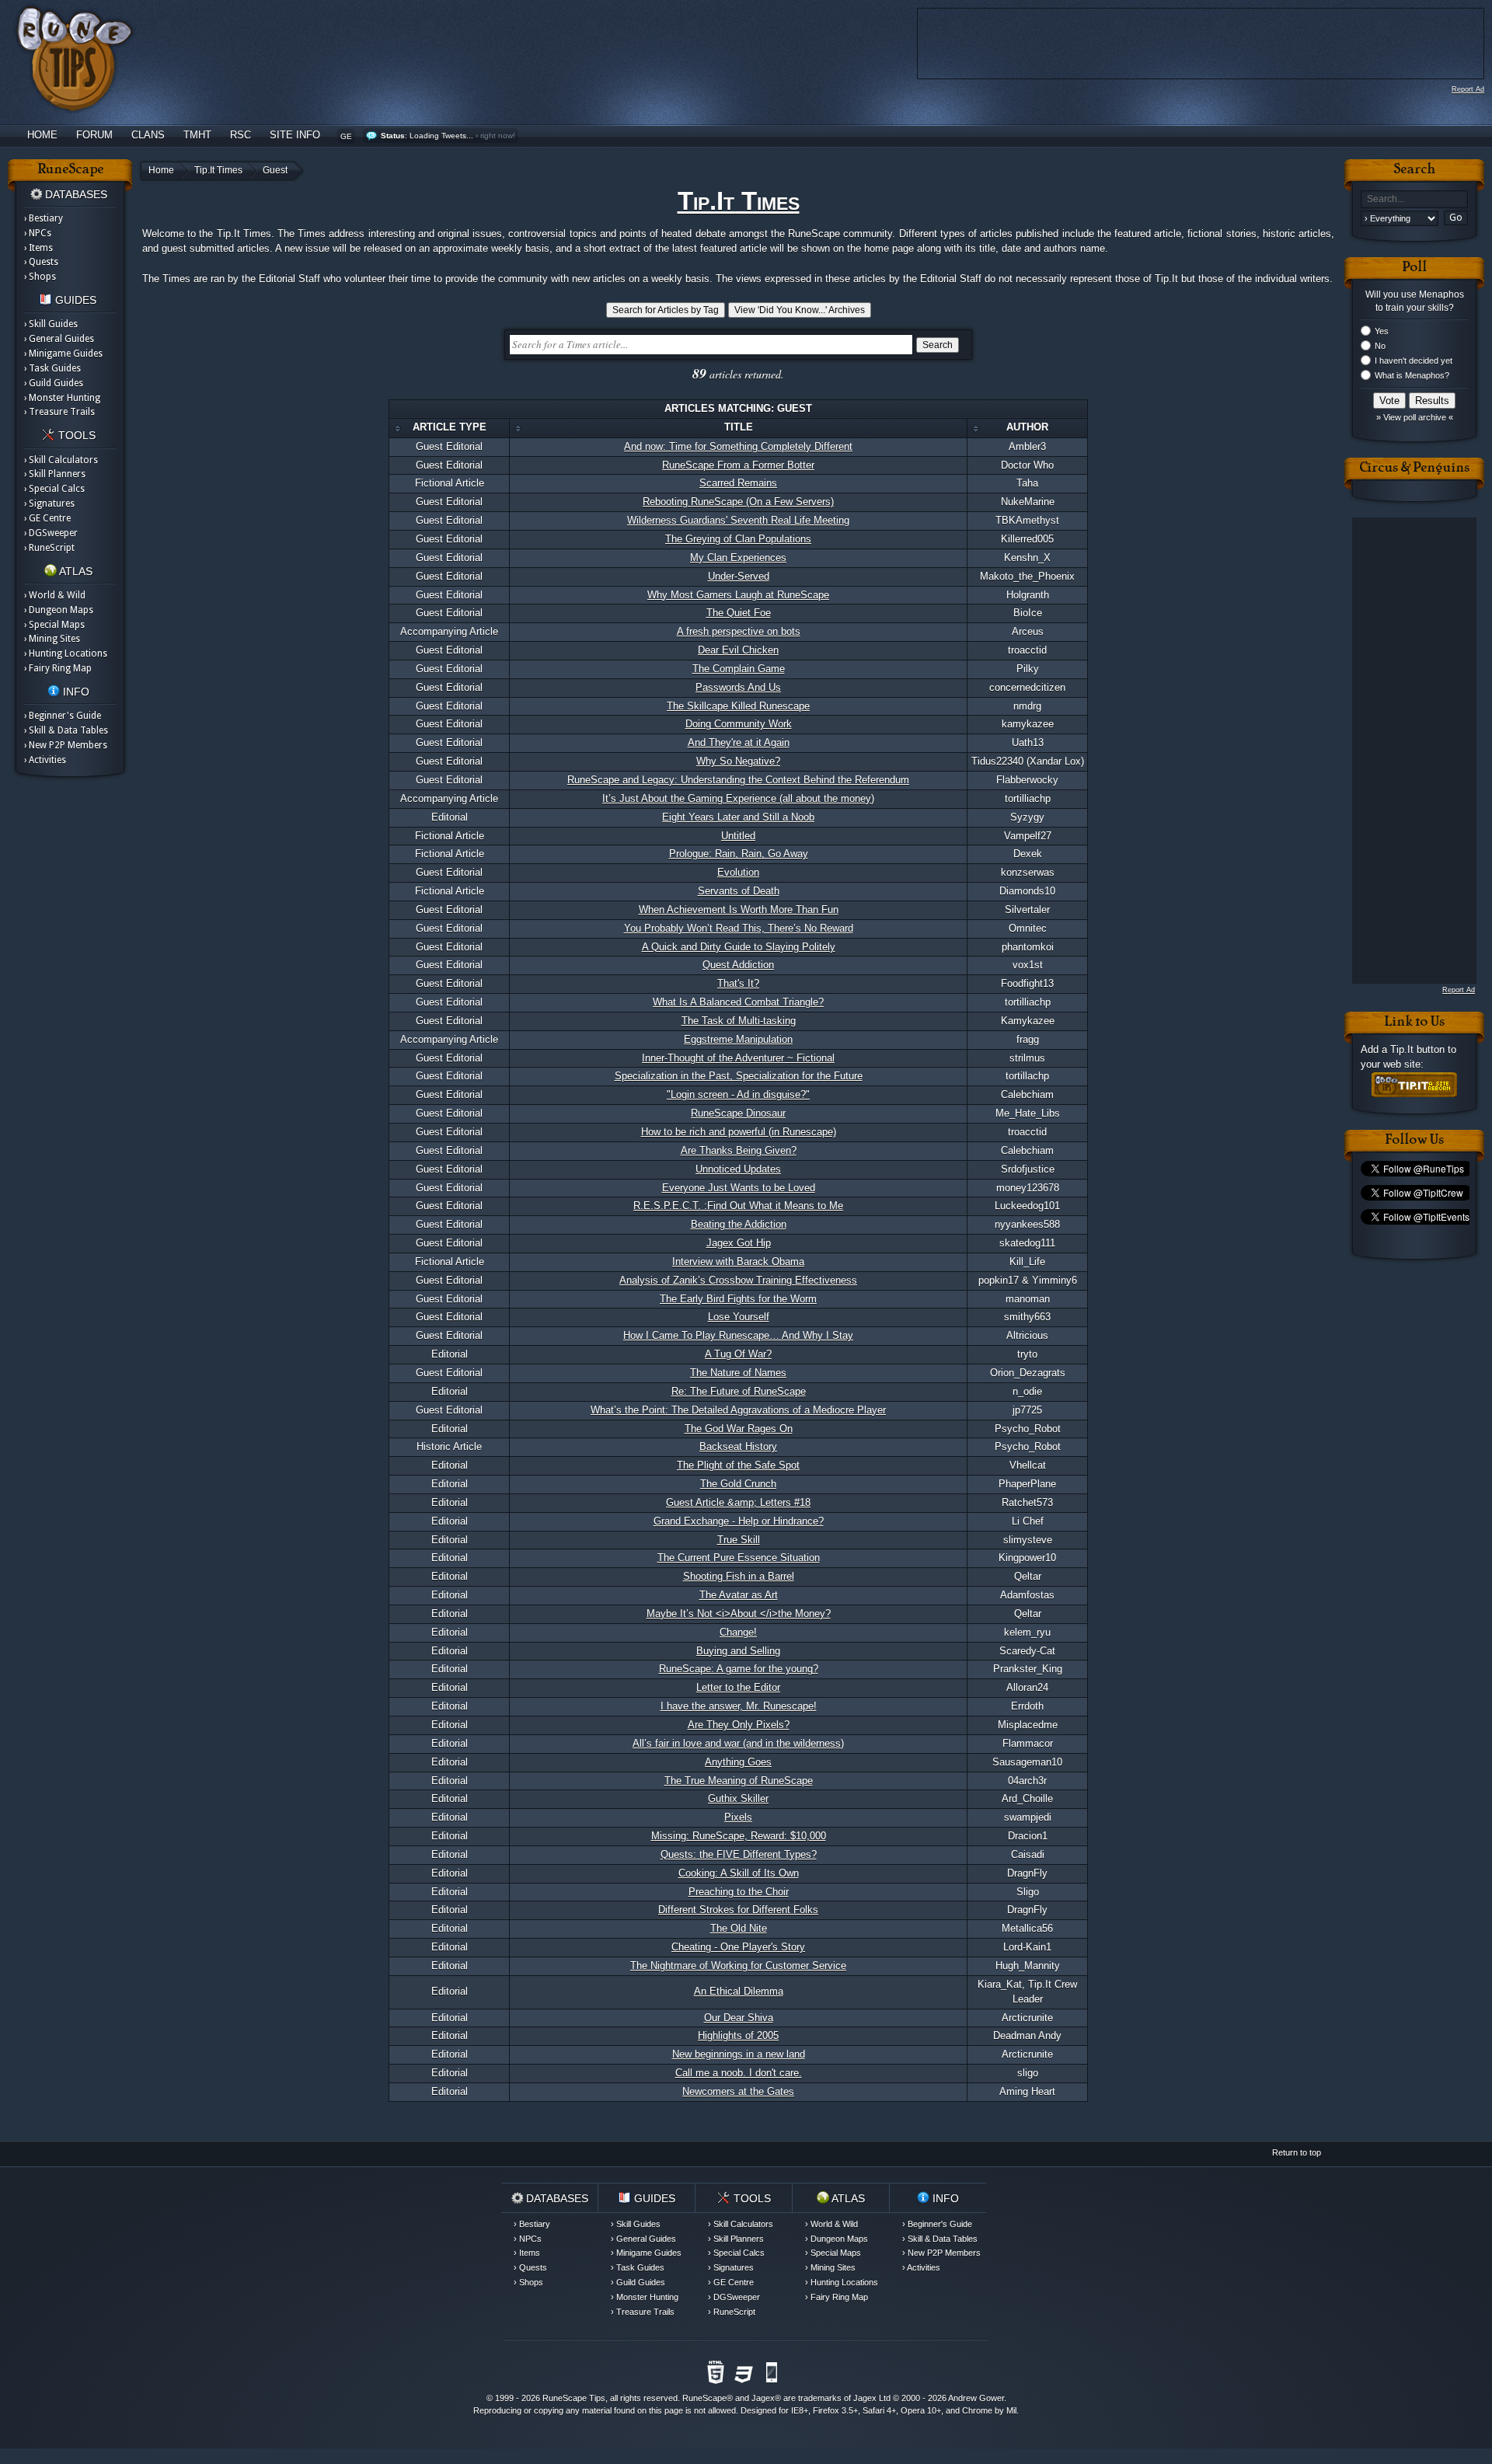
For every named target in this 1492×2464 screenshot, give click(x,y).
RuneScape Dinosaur (738, 1113)
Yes (1382, 331)
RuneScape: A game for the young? (739, 1669)
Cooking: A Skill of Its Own (739, 1873)
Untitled (738, 836)
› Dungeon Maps (59, 610)
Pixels (738, 1817)
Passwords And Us (738, 687)
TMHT (197, 135)
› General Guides (59, 339)
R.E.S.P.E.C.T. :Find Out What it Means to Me (738, 1206)
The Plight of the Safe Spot (738, 1465)
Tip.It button (1417, 1049)
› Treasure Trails (59, 412)
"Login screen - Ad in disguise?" (738, 1094)
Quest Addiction (738, 965)
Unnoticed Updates (738, 1169)
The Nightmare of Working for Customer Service (738, 1966)
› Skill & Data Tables (66, 730)
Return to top (1297, 2152)
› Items (38, 248)
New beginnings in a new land (739, 2054)
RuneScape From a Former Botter (738, 465)
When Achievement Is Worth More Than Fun (739, 910)
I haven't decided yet (1414, 361)
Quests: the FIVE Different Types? (739, 1854)
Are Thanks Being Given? (739, 1150)
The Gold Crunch (738, 1484)
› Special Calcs (54, 489)
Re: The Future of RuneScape (739, 1391)
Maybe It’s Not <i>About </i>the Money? (739, 1614)
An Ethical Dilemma (739, 1991)
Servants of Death (739, 891)
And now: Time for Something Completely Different (738, 446)
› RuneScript (49, 548)
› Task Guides (52, 368)
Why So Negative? (738, 761)
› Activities (45, 760)
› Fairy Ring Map (58, 668)
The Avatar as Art (739, 1595)
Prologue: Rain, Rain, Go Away (739, 854)
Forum (94, 135)
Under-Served (739, 576)
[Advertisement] (1414, 751)
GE (346, 136)
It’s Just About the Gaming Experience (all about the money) (738, 798)
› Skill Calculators (61, 460)
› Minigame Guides (63, 354)
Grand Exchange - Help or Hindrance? (739, 1521)
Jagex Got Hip (739, 1243)
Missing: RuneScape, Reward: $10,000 (739, 1836)
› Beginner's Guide (63, 716)
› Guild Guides (54, 383)
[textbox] (1414, 199)
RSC (241, 135)
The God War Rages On (739, 1429)
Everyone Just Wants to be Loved (739, 1188)
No (1380, 346)
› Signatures (49, 504)
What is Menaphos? (1412, 375)
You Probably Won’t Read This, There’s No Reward (739, 928)
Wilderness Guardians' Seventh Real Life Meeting (738, 520)
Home (42, 135)
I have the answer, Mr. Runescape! (739, 1706)
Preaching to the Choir (739, 1892)
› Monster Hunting (62, 398)
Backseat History (738, 1446)
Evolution (738, 872)
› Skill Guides (51, 324)
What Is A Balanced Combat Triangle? (738, 1002)
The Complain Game (739, 669)
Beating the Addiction (739, 1224)
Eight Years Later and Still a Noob (738, 817)
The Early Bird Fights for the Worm (738, 1299)
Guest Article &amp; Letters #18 (738, 1502)
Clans (148, 135)
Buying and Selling (738, 1651)
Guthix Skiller (738, 1798)
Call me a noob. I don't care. (739, 2073)
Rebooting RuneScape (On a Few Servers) (738, 502)
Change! (738, 1632)
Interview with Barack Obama (738, 1262)
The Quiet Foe (739, 613)
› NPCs (38, 233)
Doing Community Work (739, 724)
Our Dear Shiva (739, 2018)
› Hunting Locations (66, 653)
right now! (498, 136)
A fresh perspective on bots (739, 631)
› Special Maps (54, 625)
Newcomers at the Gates (738, 2091)
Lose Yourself (739, 1317)
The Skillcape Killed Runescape (738, 706)
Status (393, 136)
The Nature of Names (738, 1373)
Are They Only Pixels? (739, 1725)
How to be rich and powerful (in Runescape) (739, 1132)
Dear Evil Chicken (738, 650)
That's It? (738, 983)
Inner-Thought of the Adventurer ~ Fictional (738, 1058)
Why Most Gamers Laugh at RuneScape (738, 595)
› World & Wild (55, 595)
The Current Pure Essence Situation (739, 1558)
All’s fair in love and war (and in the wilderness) (738, 1743)
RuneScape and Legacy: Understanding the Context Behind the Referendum (738, 780)
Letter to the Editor (738, 1687)
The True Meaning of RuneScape (739, 1781)
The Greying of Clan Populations (738, 539)
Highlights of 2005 (738, 2035)
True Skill (739, 1540)
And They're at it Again (739, 742)
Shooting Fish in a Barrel (739, 1576)
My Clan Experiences (738, 558)
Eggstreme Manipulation (738, 1039)
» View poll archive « (1415, 417)
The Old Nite (739, 1928)
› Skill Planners (55, 474)
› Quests (41, 262)
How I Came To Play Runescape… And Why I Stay (738, 1335)
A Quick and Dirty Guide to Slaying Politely (739, 947)
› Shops (40, 277)
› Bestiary (44, 218)
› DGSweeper (51, 533)
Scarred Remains (738, 483)
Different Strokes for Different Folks (738, 1910)
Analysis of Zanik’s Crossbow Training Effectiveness (738, 1280)
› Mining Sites (52, 639)
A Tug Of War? (738, 1354)
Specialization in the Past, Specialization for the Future (739, 1076)
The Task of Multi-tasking (739, 1021)
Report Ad (1468, 89)
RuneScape (704, 2398)
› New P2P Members (66, 745)
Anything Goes (738, 1762)
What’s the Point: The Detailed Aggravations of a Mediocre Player (738, 1410)
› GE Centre (47, 518)
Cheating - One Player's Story (738, 1947)
